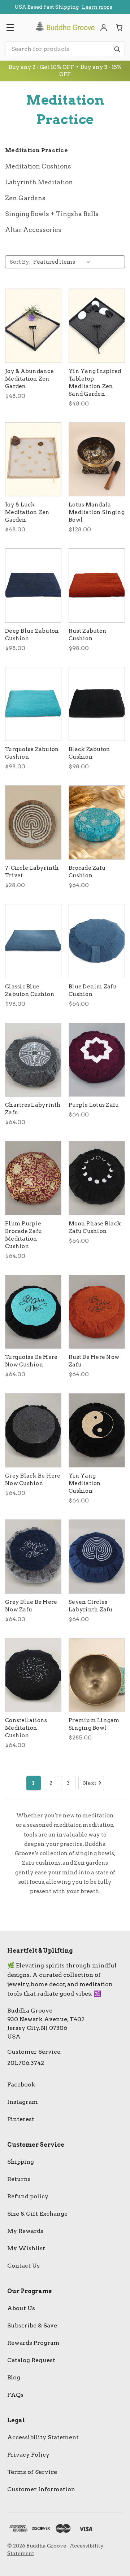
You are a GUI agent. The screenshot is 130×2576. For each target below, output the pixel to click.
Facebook (21, 2085)
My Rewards (25, 2231)
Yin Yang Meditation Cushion (85, 1483)
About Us (21, 2308)
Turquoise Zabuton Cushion (32, 753)
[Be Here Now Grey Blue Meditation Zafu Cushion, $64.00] (33, 1557)
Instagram (23, 2102)
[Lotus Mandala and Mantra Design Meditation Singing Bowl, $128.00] (97, 460)
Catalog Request (31, 2360)
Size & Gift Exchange (37, 2214)
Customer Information (41, 2489)
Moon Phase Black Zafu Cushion (95, 1227)
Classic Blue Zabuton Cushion (30, 990)
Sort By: (20, 262)
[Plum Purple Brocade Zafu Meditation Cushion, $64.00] (33, 1178)
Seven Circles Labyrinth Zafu (91, 1606)
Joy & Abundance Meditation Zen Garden (29, 379)
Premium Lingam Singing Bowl (94, 1724)
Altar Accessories (33, 230)
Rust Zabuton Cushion (88, 635)
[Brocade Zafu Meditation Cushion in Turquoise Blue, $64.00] (97, 822)
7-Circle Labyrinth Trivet (32, 872)
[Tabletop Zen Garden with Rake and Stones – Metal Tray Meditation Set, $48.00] (97, 326)
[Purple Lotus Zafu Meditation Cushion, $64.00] (97, 1060)
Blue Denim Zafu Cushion (93, 990)
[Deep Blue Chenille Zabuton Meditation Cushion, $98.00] (33, 585)
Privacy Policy (28, 2455)
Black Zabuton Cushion (89, 753)
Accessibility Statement (43, 2437)
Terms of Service (32, 2472)
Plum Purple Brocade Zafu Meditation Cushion (23, 1235)
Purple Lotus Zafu (94, 1105)
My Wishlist (26, 2248)
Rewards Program (33, 2343)
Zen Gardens (25, 198)
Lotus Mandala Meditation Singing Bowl (97, 512)
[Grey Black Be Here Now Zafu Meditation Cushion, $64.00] (33, 1430)
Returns (19, 2179)
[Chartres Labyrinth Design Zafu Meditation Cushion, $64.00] (33, 1060)
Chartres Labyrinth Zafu (33, 1109)
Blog (14, 2377)
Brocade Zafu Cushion (87, 872)
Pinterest (21, 2119)
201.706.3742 (26, 2063)
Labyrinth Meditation (39, 182)
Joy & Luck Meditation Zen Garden (27, 512)
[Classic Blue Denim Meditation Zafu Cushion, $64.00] (97, 941)
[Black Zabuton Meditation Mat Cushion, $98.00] (97, 704)
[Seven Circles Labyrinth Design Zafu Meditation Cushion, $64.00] (97, 1557)
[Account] (104, 27)
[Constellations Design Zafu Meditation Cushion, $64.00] (33, 1675)
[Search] (117, 49)
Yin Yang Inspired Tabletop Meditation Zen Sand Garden (95, 383)
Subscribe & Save (32, 2325)
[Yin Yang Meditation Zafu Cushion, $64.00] (97, 1430)
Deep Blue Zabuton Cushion (32, 635)
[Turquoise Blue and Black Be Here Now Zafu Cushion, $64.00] (33, 1312)
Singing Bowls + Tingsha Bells (52, 214)
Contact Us (23, 2266)
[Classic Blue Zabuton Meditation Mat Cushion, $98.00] (33, 941)
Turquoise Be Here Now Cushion (31, 1361)
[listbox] (63, 262)
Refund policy (28, 2196)
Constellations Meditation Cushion (26, 1728)
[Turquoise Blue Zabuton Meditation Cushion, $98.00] (33, 704)
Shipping (21, 2162)
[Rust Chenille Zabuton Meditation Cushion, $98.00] (97, 585)
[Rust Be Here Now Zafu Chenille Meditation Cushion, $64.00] (97, 1312)
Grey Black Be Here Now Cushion (33, 1480)
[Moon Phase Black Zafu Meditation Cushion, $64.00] (97, 1178)
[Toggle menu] (10, 27)
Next (90, 1783)
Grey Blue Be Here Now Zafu (31, 1606)
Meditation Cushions (38, 166)
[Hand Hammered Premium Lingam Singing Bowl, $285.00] (97, 1675)
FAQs (15, 2395)
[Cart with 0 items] (120, 27)
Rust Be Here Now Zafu (94, 1361)
